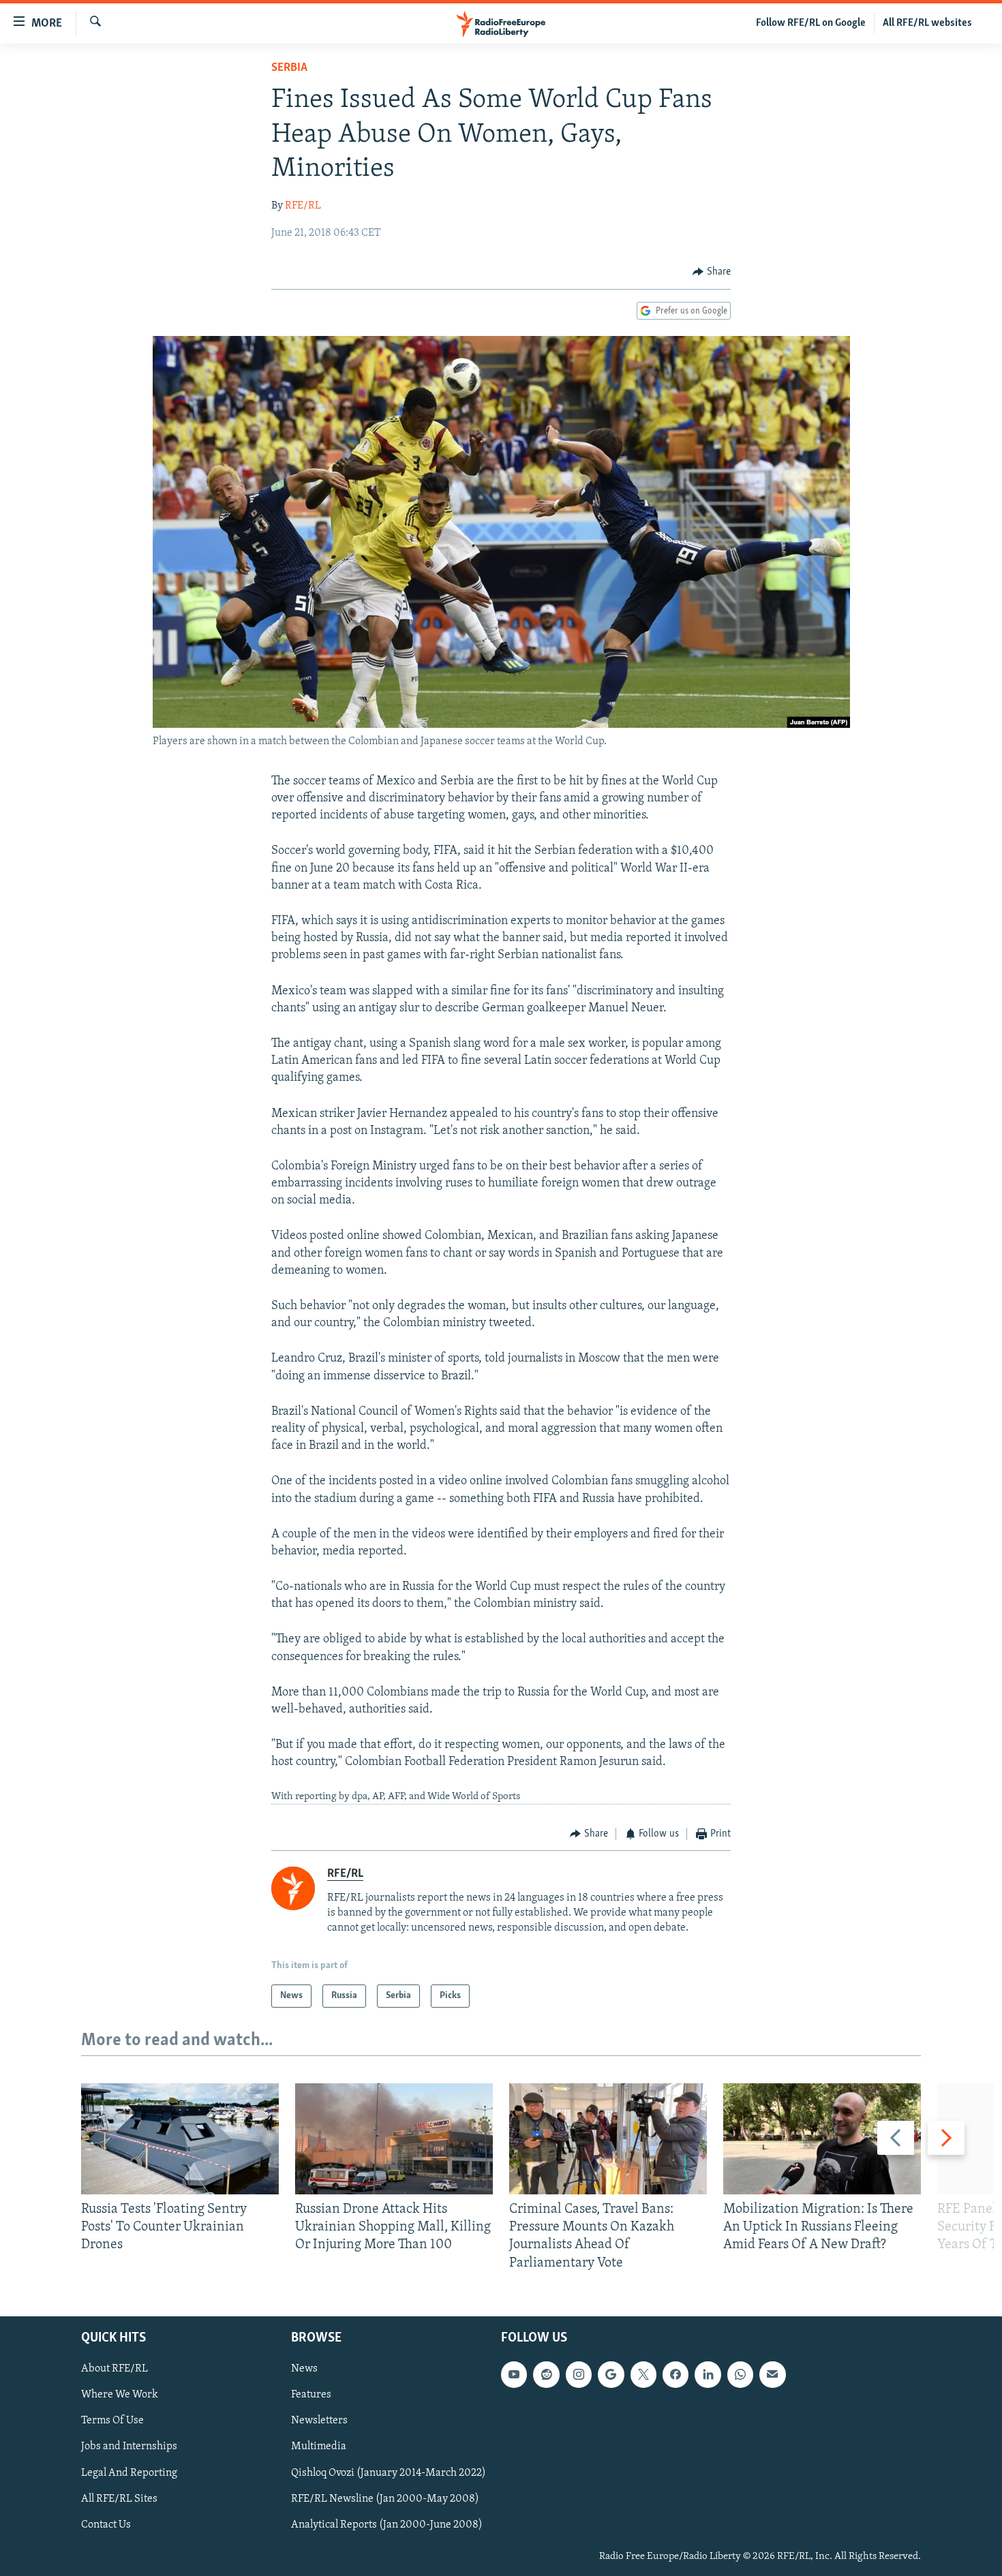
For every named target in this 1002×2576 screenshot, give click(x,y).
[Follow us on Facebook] (675, 2374)
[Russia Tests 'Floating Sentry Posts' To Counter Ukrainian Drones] (180, 2139)
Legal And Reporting (129, 2472)
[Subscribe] (772, 2374)
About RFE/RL (115, 2369)
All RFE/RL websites (927, 23)
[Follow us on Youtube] (514, 2374)
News (304, 2369)
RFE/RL (303, 206)
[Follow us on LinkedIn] (708, 2374)
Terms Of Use (112, 2421)
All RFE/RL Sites (119, 2498)
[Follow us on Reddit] (546, 2374)
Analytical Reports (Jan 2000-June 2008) (387, 2525)
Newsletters (319, 2421)
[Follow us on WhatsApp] (740, 2374)
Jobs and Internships (129, 2447)
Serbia (289, 68)
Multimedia (319, 2447)
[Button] (712, 272)
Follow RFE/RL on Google (811, 23)
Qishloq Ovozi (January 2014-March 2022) (389, 2472)
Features (311, 2395)
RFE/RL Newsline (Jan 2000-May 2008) (385, 2498)
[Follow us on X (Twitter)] (643, 2374)
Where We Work (120, 2395)
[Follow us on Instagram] (579, 2374)
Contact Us (106, 2525)
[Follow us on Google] (611, 2374)
